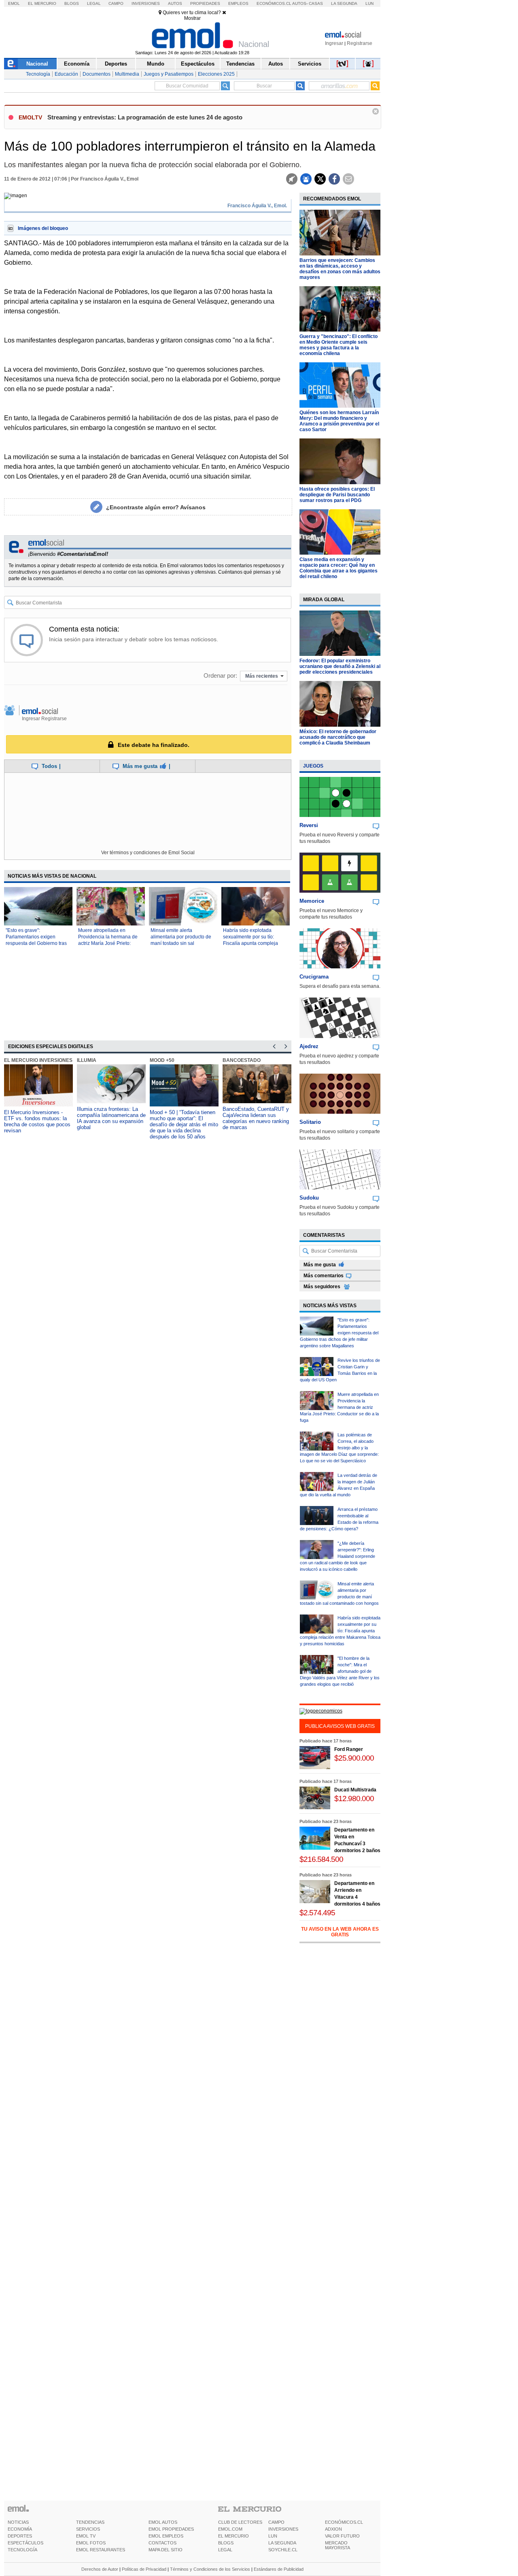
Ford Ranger (349, 1749)
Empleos (238, 3)
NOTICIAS (18, 2522)
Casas (316, 3)
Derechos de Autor (100, 2569)
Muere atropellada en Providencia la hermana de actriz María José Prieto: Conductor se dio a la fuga (339, 1407)
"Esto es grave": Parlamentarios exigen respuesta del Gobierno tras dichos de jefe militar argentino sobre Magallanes (37, 943)
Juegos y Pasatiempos (169, 74)
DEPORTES (20, 2536)
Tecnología (38, 74)
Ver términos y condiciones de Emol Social (148, 853)
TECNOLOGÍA (22, 2550)
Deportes (116, 64)
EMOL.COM (230, 2529)
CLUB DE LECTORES (240, 2522)
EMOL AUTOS (163, 2522)
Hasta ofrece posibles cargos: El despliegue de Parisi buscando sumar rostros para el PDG (337, 495)
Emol (14, 3)
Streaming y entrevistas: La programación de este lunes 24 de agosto (145, 117)
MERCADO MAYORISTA (338, 2545)
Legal (94, 3)
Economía (77, 64)
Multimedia (127, 74)
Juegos (313, 766)
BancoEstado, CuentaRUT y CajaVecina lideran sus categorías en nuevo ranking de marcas (256, 1118)
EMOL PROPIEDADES (171, 2529)
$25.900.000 (354, 1758)
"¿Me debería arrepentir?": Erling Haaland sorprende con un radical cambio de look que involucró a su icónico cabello (338, 1556)
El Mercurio (42, 3)
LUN (273, 2536)
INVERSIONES (283, 2529)
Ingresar (334, 43)
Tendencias (240, 64)
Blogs (72, 3)
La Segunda (344, 3)
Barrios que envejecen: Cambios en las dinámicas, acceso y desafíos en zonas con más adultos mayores (340, 269)
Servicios (310, 64)
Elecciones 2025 (216, 74)
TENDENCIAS (90, 2522)
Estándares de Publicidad (279, 2569)
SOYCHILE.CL (283, 2550)
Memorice (312, 901)
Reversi (309, 825)
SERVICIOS (88, 2529)
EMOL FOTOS (91, 2543)
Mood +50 (162, 1060)
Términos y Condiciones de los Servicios (210, 2569)
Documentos (97, 74)
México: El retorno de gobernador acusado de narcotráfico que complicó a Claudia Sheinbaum (338, 737)
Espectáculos (198, 64)
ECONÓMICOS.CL (344, 2522)
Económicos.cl (274, 3)
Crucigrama (314, 977)
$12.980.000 (354, 1799)
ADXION (333, 2529)
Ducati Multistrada (355, 1790)
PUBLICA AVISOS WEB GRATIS (340, 1726)
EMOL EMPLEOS (166, 2536)
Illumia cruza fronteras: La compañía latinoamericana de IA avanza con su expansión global (111, 1118)
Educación (66, 74)
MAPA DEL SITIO (166, 2550)
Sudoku (309, 1198)
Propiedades (205, 3)
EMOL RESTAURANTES (101, 2550)
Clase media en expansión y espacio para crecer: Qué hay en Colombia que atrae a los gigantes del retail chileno (339, 568)
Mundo (156, 64)
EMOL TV (86, 2536)
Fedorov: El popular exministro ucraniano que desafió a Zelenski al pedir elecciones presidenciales (340, 666)
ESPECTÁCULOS (25, 2543)
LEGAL (225, 2550)
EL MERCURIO (234, 2536)
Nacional (37, 64)
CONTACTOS (162, 2543)
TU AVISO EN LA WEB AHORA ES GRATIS (340, 1932)
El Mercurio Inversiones (38, 1060)
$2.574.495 (317, 1913)
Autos (175, 3)
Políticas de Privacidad (144, 2569)
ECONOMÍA (20, 2529)
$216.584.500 (321, 1859)
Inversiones (146, 3)
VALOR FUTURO (342, 2536)
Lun (369, 3)
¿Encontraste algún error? (156, 507)
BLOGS (226, 2543)
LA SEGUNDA (282, 2543)
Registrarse (360, 43)
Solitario (310, 1122)
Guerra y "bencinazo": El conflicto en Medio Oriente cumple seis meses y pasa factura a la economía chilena (339, 345)
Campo (116, 3)
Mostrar (192, 18)
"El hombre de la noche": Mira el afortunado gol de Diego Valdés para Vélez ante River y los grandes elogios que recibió (340, 1671)
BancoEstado (242, 1060)
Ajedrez (309, 1046)
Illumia (87, 1060)
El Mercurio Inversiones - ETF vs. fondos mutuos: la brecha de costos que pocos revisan (37, 1121)
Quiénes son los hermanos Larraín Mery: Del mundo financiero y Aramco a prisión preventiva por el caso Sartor (339, 421)
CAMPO (276, 2522)
